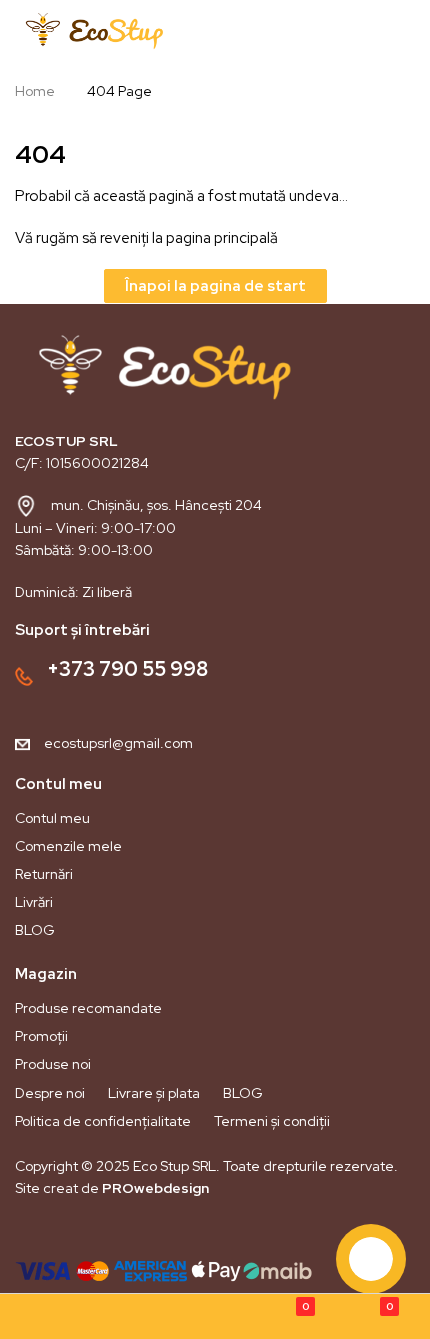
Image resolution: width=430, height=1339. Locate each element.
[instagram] (63, 1234)
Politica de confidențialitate (103, 1121)
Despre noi (50, 1093)
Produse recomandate (88, 1008)
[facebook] (29, 1234)
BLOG (35, 930)
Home (35, 91)
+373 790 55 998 (127, 669)
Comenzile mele (68, 846)
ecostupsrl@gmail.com (118, 743)
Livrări (34, 902)
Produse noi (53, 1064)
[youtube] (97, 1234)
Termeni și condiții (272, 1121)
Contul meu (52, 818)
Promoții (41, 1036)
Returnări (44, 874)
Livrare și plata (154, 1093)
